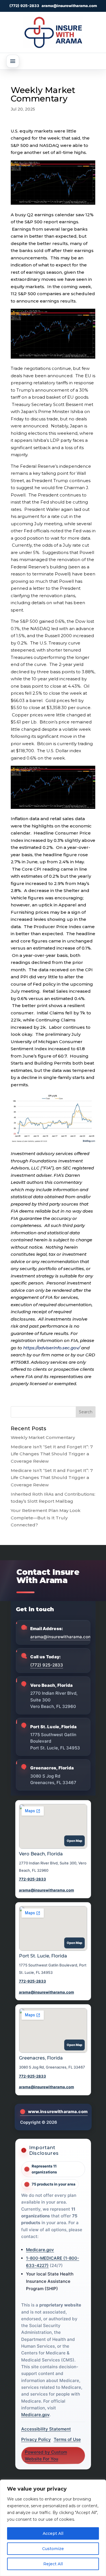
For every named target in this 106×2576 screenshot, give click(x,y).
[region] (53, 2528)
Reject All (53, 2564)
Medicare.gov (40, 2250)
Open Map (74, 1841)
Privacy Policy (36, 2439)
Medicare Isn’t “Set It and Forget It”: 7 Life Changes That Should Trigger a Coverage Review (52, 1454)
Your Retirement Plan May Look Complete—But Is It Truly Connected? (46, 1518)
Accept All (53, 2533)
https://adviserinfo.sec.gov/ (52, 1348)
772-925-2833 (33, 1879)
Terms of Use (67, 2439)
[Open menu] (13, 61)
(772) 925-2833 (24, 6)
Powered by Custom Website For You (46, 2455)
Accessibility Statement (46, 2429)
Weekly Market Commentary (43, 1437)
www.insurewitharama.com (58, 2112)
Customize (53, 2549)
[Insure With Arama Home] (53, 32)
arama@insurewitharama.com (69, 6)
